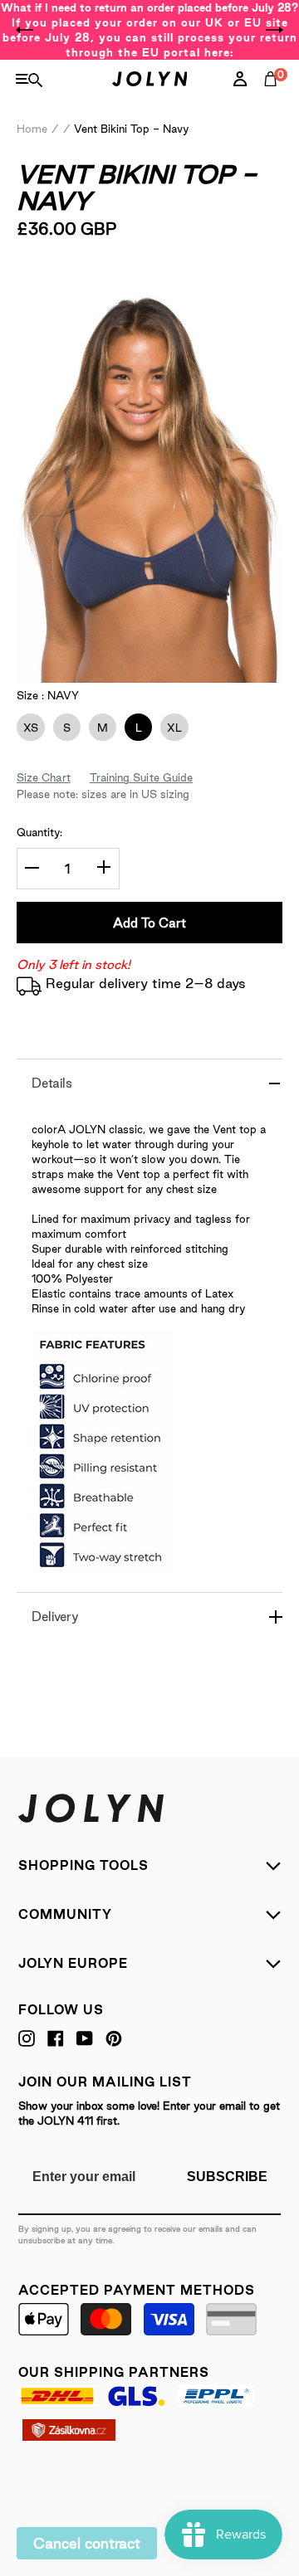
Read (58, 275)
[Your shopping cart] (274, 97)
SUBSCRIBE (227, 2177)
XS (27, 728)
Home (32, 129)
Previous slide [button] (25, 30)
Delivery (55, 1617)
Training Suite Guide (141, 777)
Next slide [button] (274, 30)
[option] (149, 30)
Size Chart (44, 777)
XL (171, 728)
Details (52, 1083)
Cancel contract (87, 2543)
